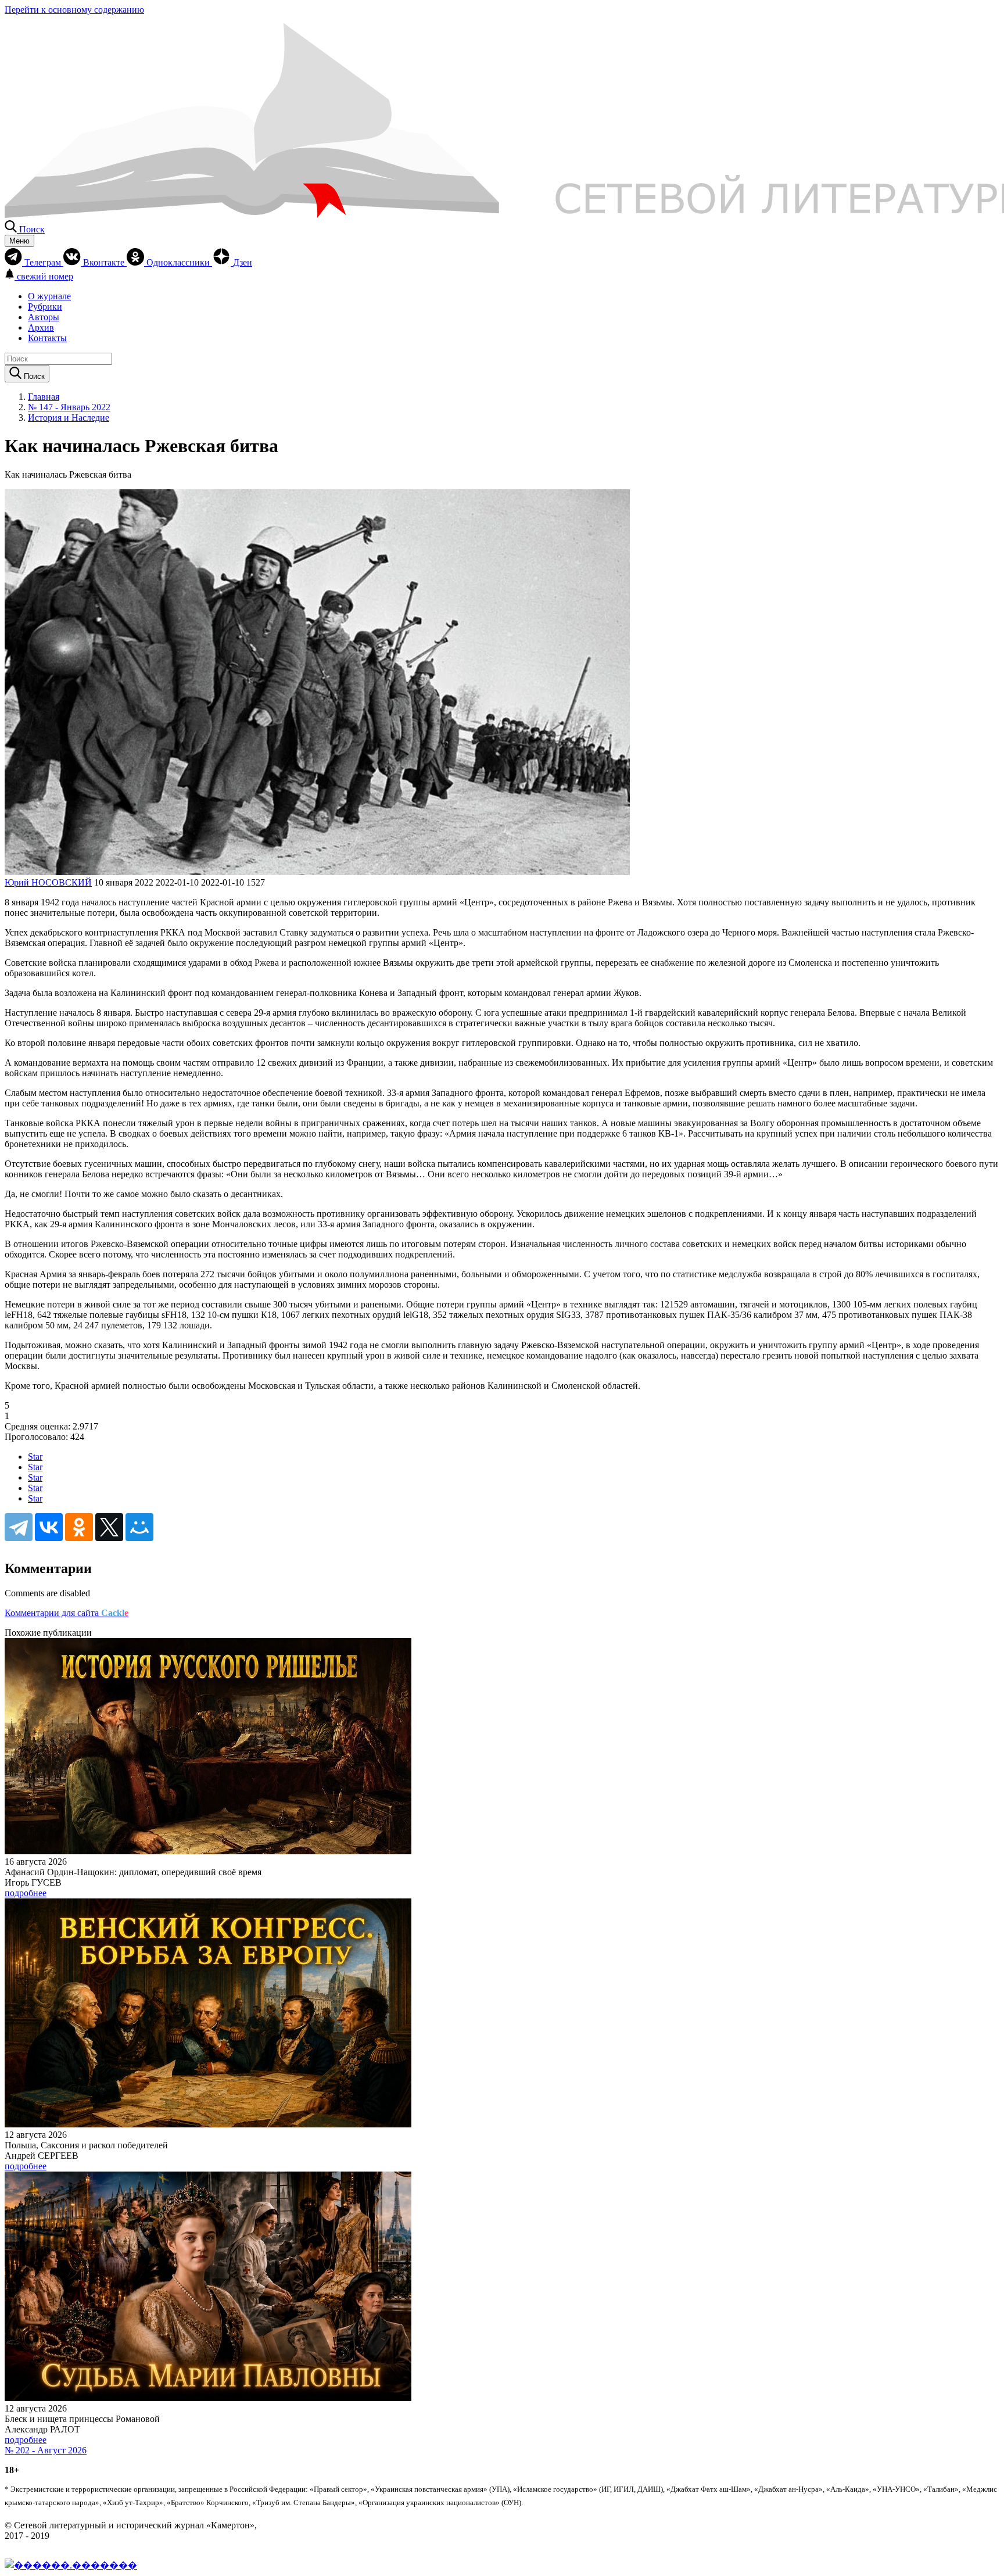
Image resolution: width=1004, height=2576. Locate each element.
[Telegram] (19, 1527)
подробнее (26, 1893)
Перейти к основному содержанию (74, 10)
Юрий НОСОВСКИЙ (48, 882)
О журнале (49, 296)
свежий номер (45, 276)
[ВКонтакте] (49, 1527)
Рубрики (45, 307)
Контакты (47, 338)
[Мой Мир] (139, 1527)
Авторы (44, 317)
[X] (109, 1527)
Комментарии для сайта (67, 1613)
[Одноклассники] (79, 1527)
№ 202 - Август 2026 (46, 2450)
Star (35, 1457)
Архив (41, 327)
